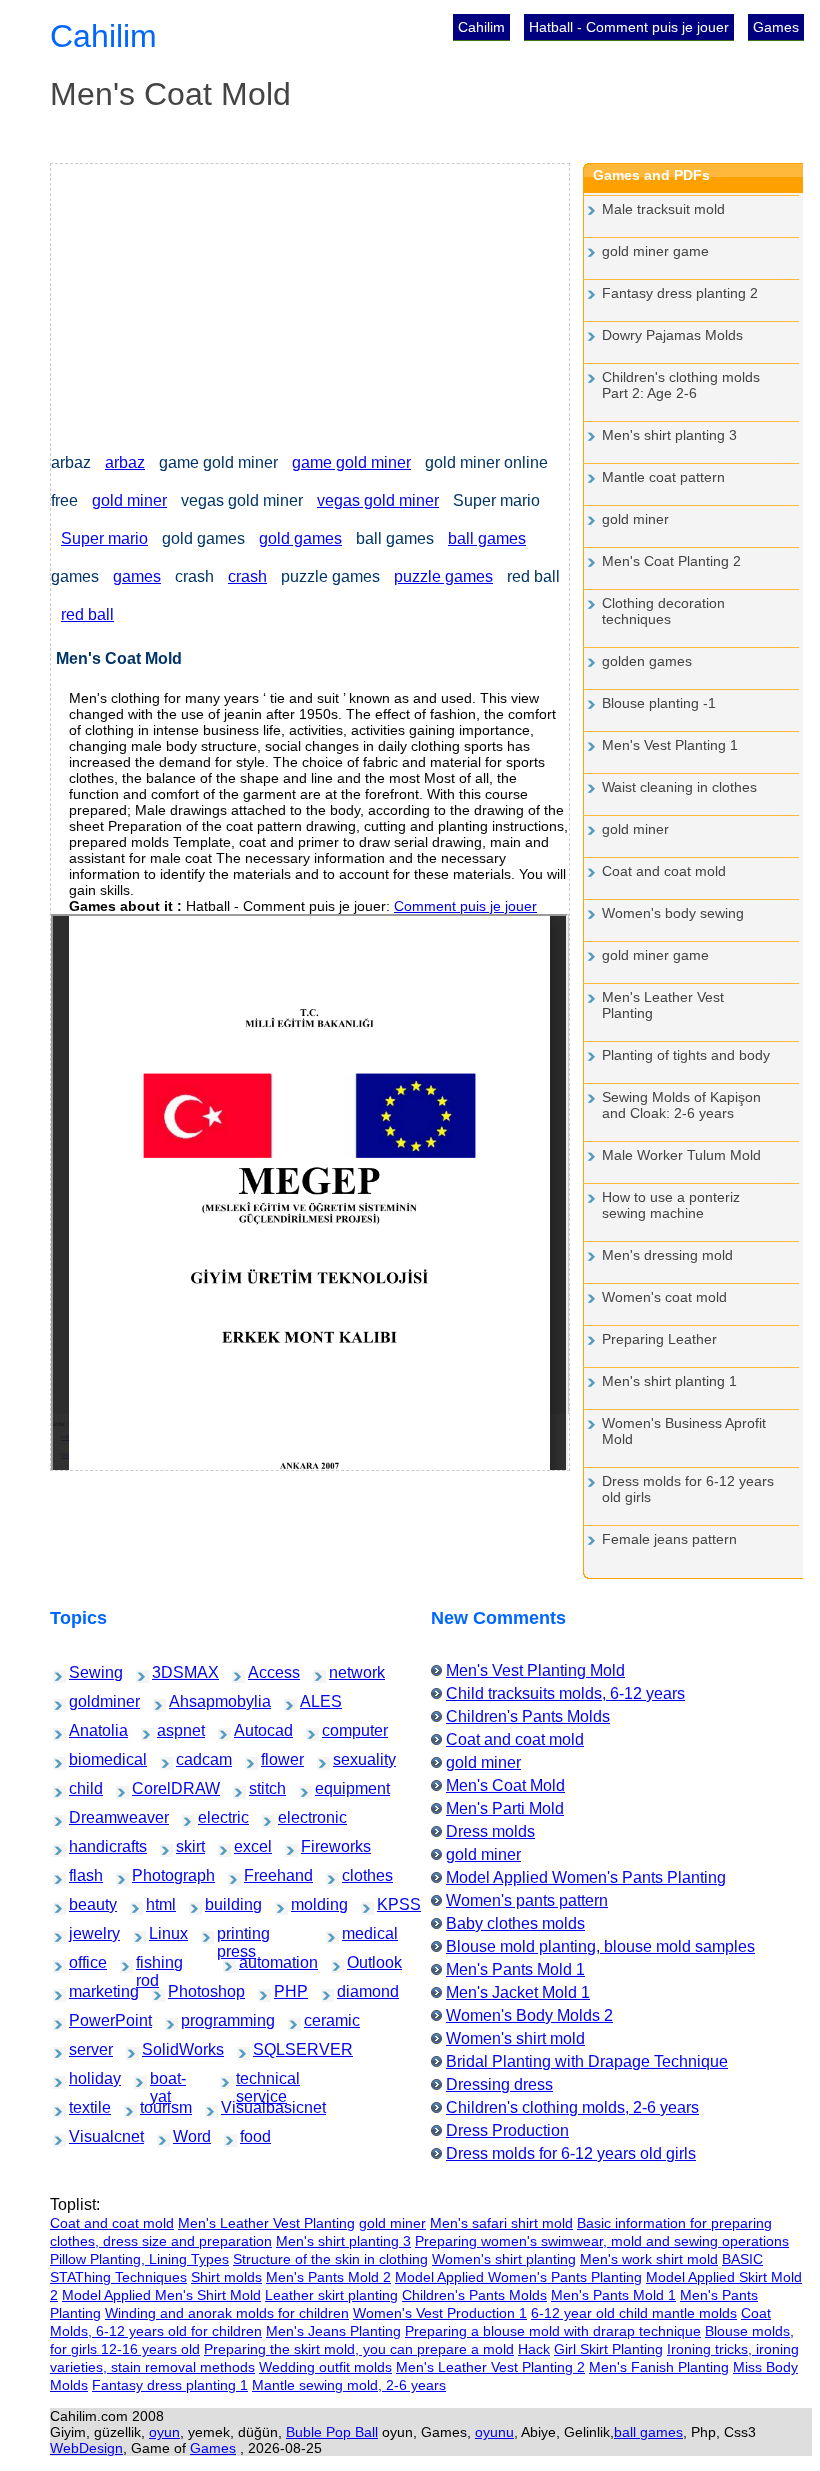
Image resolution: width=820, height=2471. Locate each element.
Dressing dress (499, 2084)
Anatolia (84, 1730)
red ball (87, 614)
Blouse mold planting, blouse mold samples (600, 1946)
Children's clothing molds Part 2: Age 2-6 (681, 385)
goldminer (86, 1701)
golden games (647, 661)
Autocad (249, 1730)
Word (185, 2136)
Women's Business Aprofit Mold (684, 1431)
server (81, 2049)
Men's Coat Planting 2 (671, 561)
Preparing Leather (659, 1339)
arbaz (125, 462)
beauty (82, 1904)
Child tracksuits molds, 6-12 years (565, 1693)
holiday (83, 2078)
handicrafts (87, 1846)
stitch (260, 1788)
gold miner (129, 500)
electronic (294, 1817)
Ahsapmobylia (190, 1701)
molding (305, 1904)
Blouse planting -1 (659, 703)
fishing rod (153, 1965)
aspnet (170, 1730)
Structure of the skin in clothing (330, 2259)
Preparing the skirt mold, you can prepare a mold (359, 2349)
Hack (534, 2349)
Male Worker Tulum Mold (681, 1155)
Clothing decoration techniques (663, 611)
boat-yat (164, 2081)
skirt (186, 1846)
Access (262, 1672)
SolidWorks (160, 2049)
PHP (285, 1991)
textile (81, 2107)
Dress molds (490, 1831)
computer (338, 1730)
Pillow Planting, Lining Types (139, 2259)
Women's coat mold (664, 1297)
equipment (332, 1788)
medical (356, 1933)
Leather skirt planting (331, 2295)
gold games (300, 538)
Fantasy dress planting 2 (680, 293)
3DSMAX (168, 1672)
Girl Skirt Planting (608, 2349)
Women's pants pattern (527, 1900)
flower (273, 1759)
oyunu (494, 2432)
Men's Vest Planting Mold (535, 1670)
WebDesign (86, 2448)
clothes (356, 1875)
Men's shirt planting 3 (669, 435)
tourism (154, 2107)
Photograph (150, 1875)
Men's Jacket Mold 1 (518, 1992)
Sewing (83, 1672)
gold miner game (655, 251)
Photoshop (185, 1991)
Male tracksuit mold (663, 209)
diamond (352, 1991)
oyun (164, 2432)
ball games (487, 538)
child (80, 1788)
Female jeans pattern (669, 1539)
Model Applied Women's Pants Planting (586, 1877)
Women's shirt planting (504, 2259)
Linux (161, 1933)
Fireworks (317, 1846)
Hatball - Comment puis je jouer (629, 27)
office (81, 1962)
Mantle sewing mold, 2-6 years (349, 2385)
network (343, 1672)
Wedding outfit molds (325, 2367)
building (219, 1904)
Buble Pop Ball (332, 2432)
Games (776, 27)
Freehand (260, 1875)
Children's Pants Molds (528, 1716)
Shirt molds (226, 2277)
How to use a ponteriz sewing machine (671, 1205)
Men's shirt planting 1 (669, 1381)
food (251, 2136)
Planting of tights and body (686, 1055)
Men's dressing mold (667, 1255)
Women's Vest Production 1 (440, 2313)
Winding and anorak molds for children (227, 2313)
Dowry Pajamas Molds (672, 335)
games (137, 576)
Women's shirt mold (515, 2038)
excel (246, 1846)
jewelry (83, 1933)
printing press (237, 1936)
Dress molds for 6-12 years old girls (688, 1489)
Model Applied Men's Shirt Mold (161, 2295)
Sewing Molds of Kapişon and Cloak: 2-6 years (681, 1105)
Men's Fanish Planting (659, 2367)
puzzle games (443, 576)
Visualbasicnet (243, 2107)
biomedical (87, 1759)
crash (247, 576)
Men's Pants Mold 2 (328, 2277)
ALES (312, 1701)
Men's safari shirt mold (501, 2223)
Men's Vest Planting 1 (670, 745)
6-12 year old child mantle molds (634, 2313)
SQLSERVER (274, 2049)
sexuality (348, 1759)
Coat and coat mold (664, 871)
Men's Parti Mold (505, 1808)
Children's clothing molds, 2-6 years (572, 2107)
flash (80, 1875)
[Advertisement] (310, 304)
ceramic (318, 2020)
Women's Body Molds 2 (529, 2015)
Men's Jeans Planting (333, 2331)
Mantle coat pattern (663, 477)
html (156, 1904)
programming (201, 2020)
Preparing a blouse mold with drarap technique (553, 2331)
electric (212, 1817)
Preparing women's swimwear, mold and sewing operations (602, 2241)
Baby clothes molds (515, 1923)
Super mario (104, 538)
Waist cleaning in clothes (679, 787)
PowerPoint (87, 2020)
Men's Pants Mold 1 (515, 1969)
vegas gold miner (378, 500)
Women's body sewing (673, 913)
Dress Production (507, 2130)
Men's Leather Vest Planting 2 (490, 2367)
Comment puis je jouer (465, 906)
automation (257, 1962)
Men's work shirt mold (649, 2259)
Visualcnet (86, 2136)
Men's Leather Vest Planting (663, 1005)
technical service (260, 2081)
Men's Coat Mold (505, 1785)
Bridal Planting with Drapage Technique (587, 2061)
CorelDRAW (151, 1788)
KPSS (389, 1904)
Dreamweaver (90, 1817)
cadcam (190, 1759)
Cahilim (481, 27)
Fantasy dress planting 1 (170, 2385)
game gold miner (351, 462)
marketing (85, 1991)
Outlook (361, 1962)
